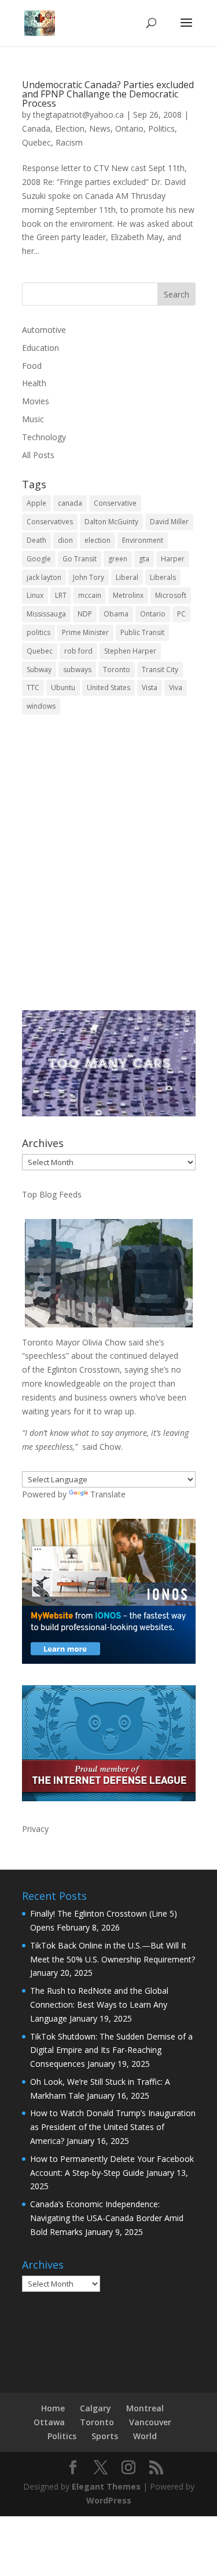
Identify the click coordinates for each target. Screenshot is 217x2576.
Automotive (44, 330)
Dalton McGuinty (111, 522)
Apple (36, 503)
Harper (173, 559)
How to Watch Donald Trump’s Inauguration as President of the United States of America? (113, 2127)
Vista (150, 687)
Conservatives (50, 522)
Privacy (35, 1829)
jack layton (44, 577)
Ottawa (49, 2422)
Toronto (117, 670)
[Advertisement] (108, 871)
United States (108, 687)
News (100, 128)
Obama (116, 614)
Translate (108, 1494)
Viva (176, 687)
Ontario (129, 128)
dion (65, 540)
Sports (105, 2436)
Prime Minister (85, 632)
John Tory (89, 577)
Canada (36, 128)
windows (41, 706)
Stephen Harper (130, 651)
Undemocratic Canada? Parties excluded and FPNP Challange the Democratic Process (108, 94)
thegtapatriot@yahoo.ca (78, 115)
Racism (69, 142)
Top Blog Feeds (52, 1194)
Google (39, 559)
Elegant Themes (106, 2486)
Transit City (160, 670)
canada (70, 503)
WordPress (109, 2500)
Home (53, 2408)
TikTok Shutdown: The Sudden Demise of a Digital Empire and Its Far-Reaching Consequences (111, 2050)
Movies (36, 401)
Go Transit (80, 559)
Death (36, 540)
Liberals (163, 577)
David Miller (169, 522)
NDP (85, 614)
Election (70, 128)
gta (144, 559)
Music (33, 419)
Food (32, 366)
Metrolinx (128, 595)
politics (38, 632)
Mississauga (46, 614)
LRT (61, 595)
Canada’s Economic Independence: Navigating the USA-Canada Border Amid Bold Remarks (107, 2218)
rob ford (78, 651)
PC (181, 614)
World (145, 2436)
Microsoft (171, 595)
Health (34, 383)
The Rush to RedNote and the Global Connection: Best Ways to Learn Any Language (99, 2004)
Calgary (95, 2408)
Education (41, 348)
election (98, 540)
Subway (39, 670)
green (118, 559)
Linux (35, 595)
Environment (143, 540)
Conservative (115, 503)
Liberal (127, 577)
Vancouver (150, 2422)
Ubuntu (63, 687)
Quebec (36, 142)
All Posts (38, 455)
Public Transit (142, 632)
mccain (90, 595)
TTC (33, 687)
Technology (44, 437)
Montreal (145, 2408)
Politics (161, 128)
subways (77, 670)
